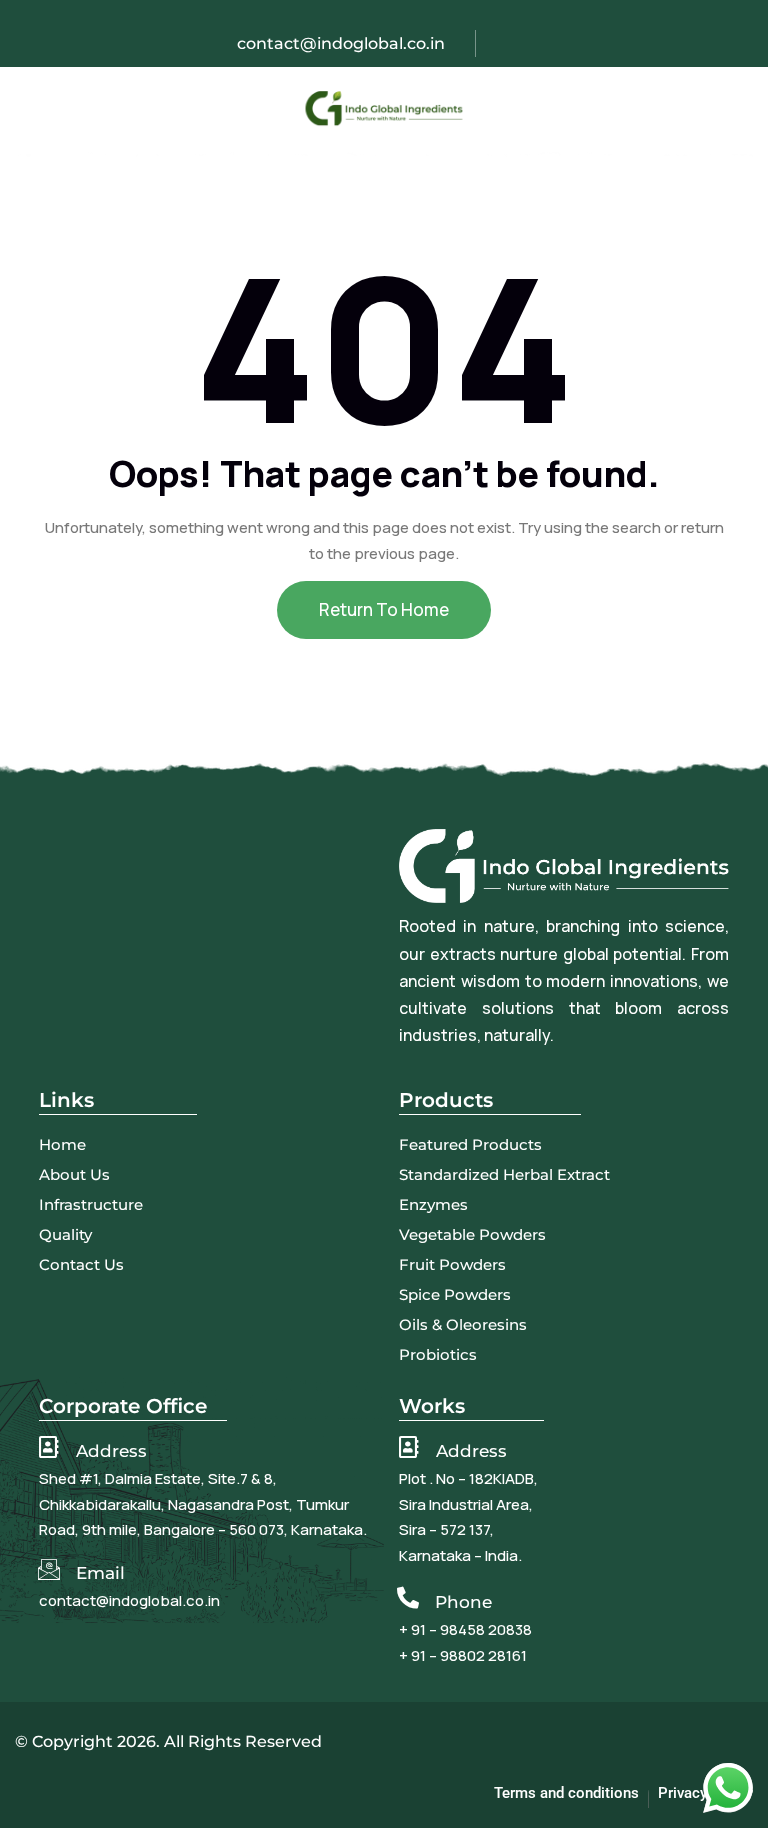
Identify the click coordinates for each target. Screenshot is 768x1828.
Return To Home (384, 609)
